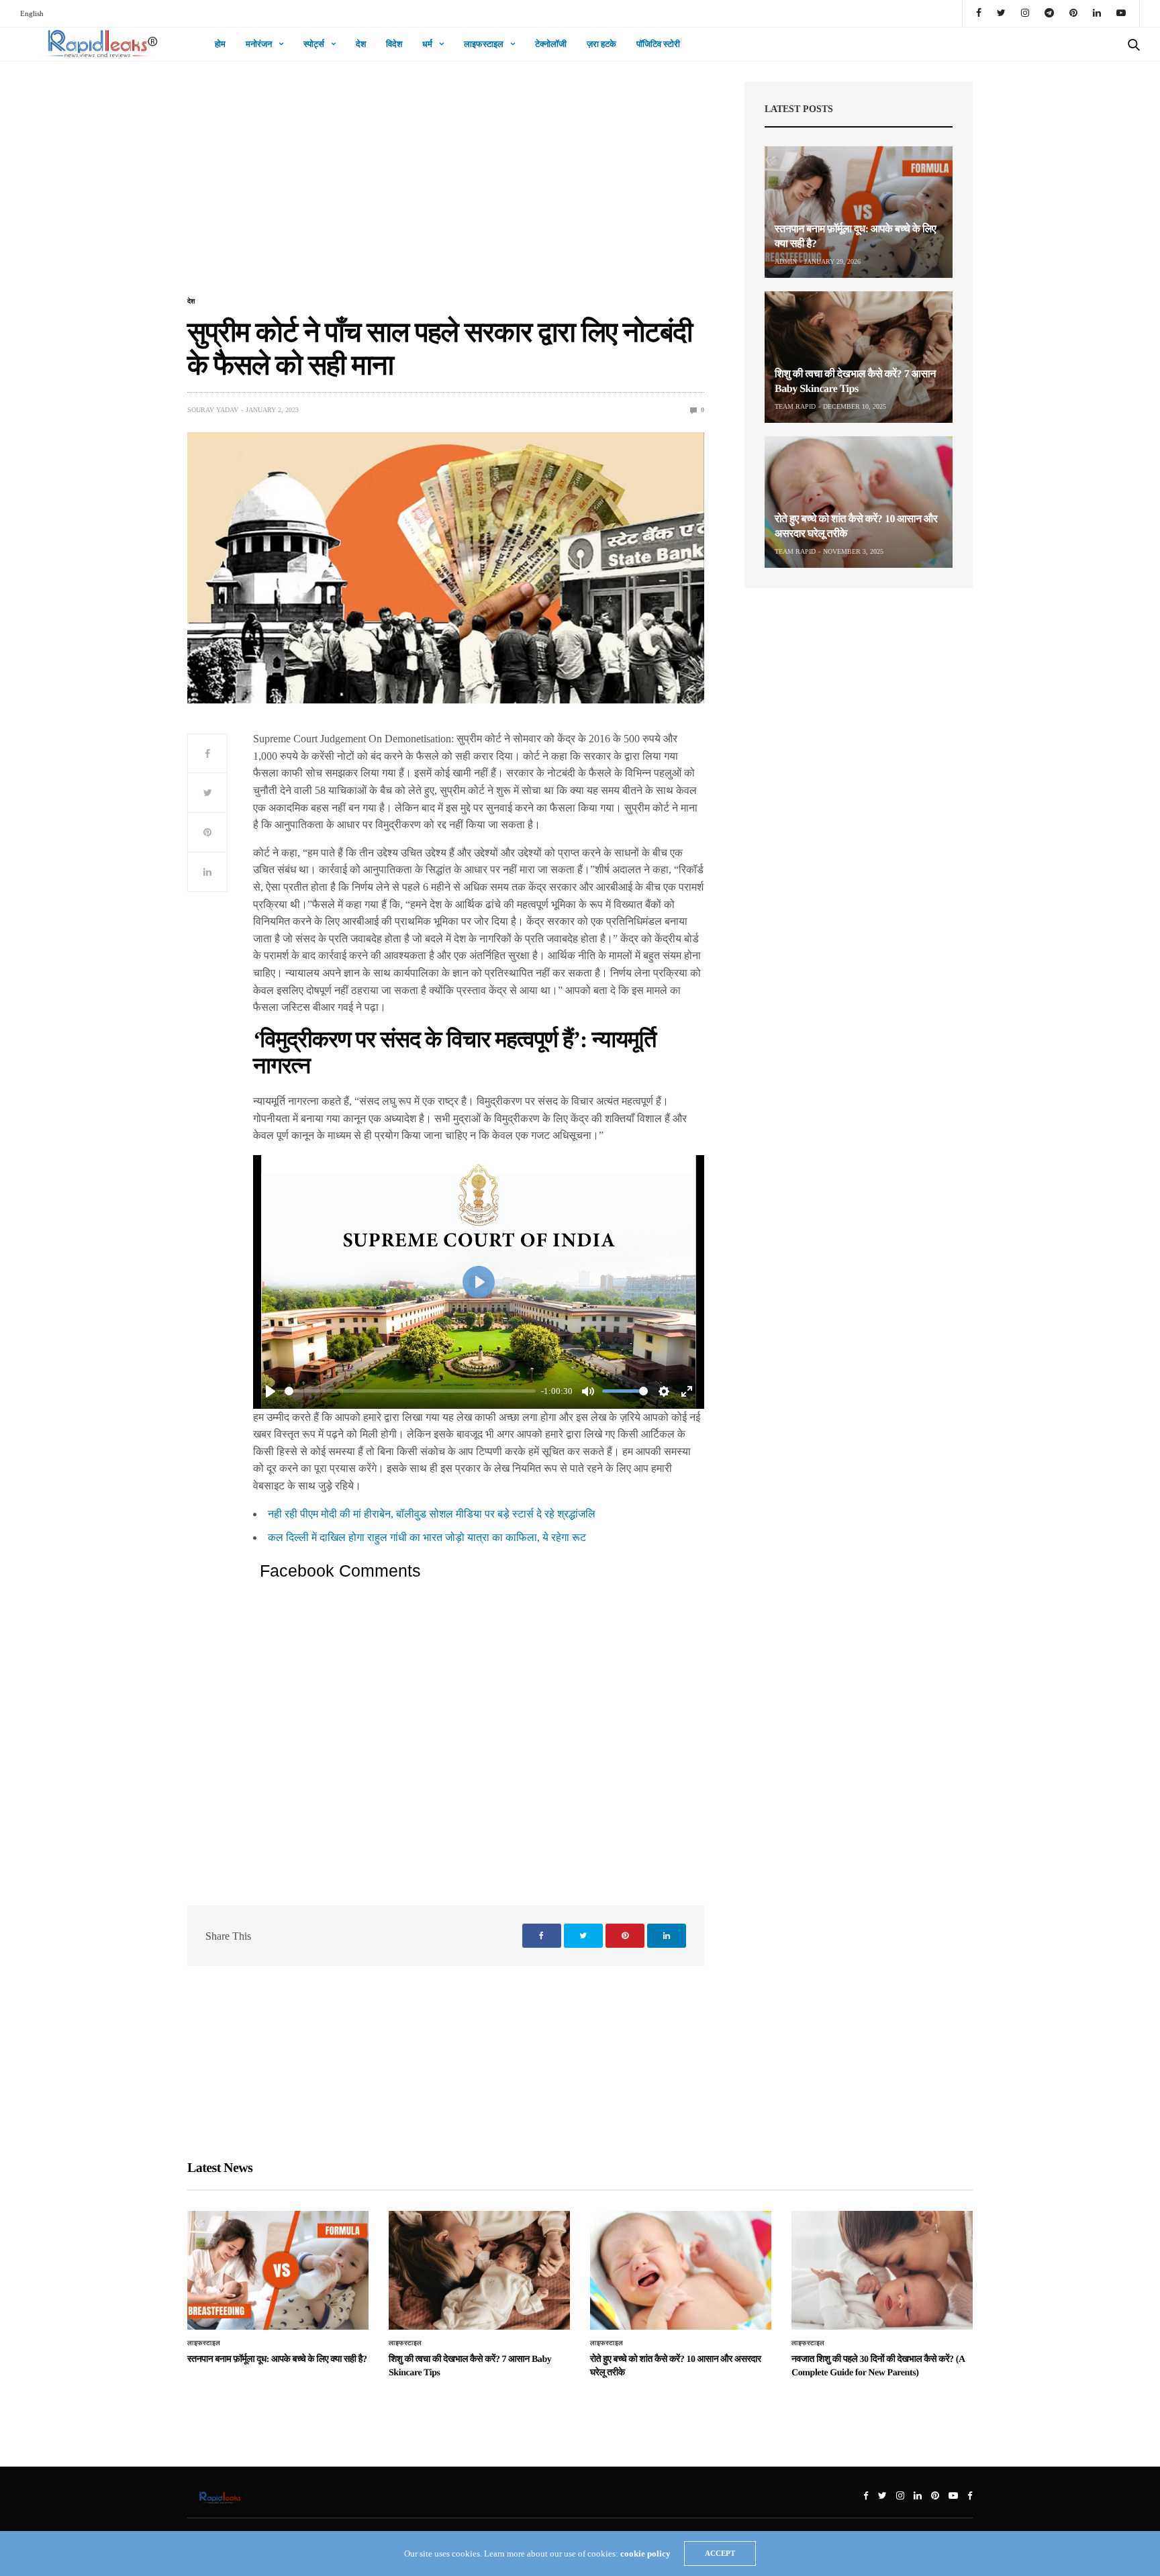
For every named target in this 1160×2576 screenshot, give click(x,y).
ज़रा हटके (601, 44)
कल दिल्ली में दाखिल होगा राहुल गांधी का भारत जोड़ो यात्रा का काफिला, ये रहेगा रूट (427, 1537)
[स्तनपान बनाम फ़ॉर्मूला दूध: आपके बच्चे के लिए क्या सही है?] (859, 212)
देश (361, 44)
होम (220, 44)
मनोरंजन (259, 44)
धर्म (427, 44)
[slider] (410, 1391)
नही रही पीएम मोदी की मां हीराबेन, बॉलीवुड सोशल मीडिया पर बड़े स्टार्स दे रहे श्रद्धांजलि (432, 1514)
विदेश (394, 44)
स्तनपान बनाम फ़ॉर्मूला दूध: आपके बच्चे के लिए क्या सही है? (277, 2360)
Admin (786, 261)
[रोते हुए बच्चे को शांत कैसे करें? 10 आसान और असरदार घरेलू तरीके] (859, 502)
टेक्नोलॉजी (551, 44)
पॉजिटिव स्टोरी (658, 44)
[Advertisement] (446, 187)
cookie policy (645, 2554)
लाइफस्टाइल (484, 44)
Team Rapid (795, 406)
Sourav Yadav (213, 410)
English (32, 13)
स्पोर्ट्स (314, 44)
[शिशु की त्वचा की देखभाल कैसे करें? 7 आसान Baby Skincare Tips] (859, 357)
